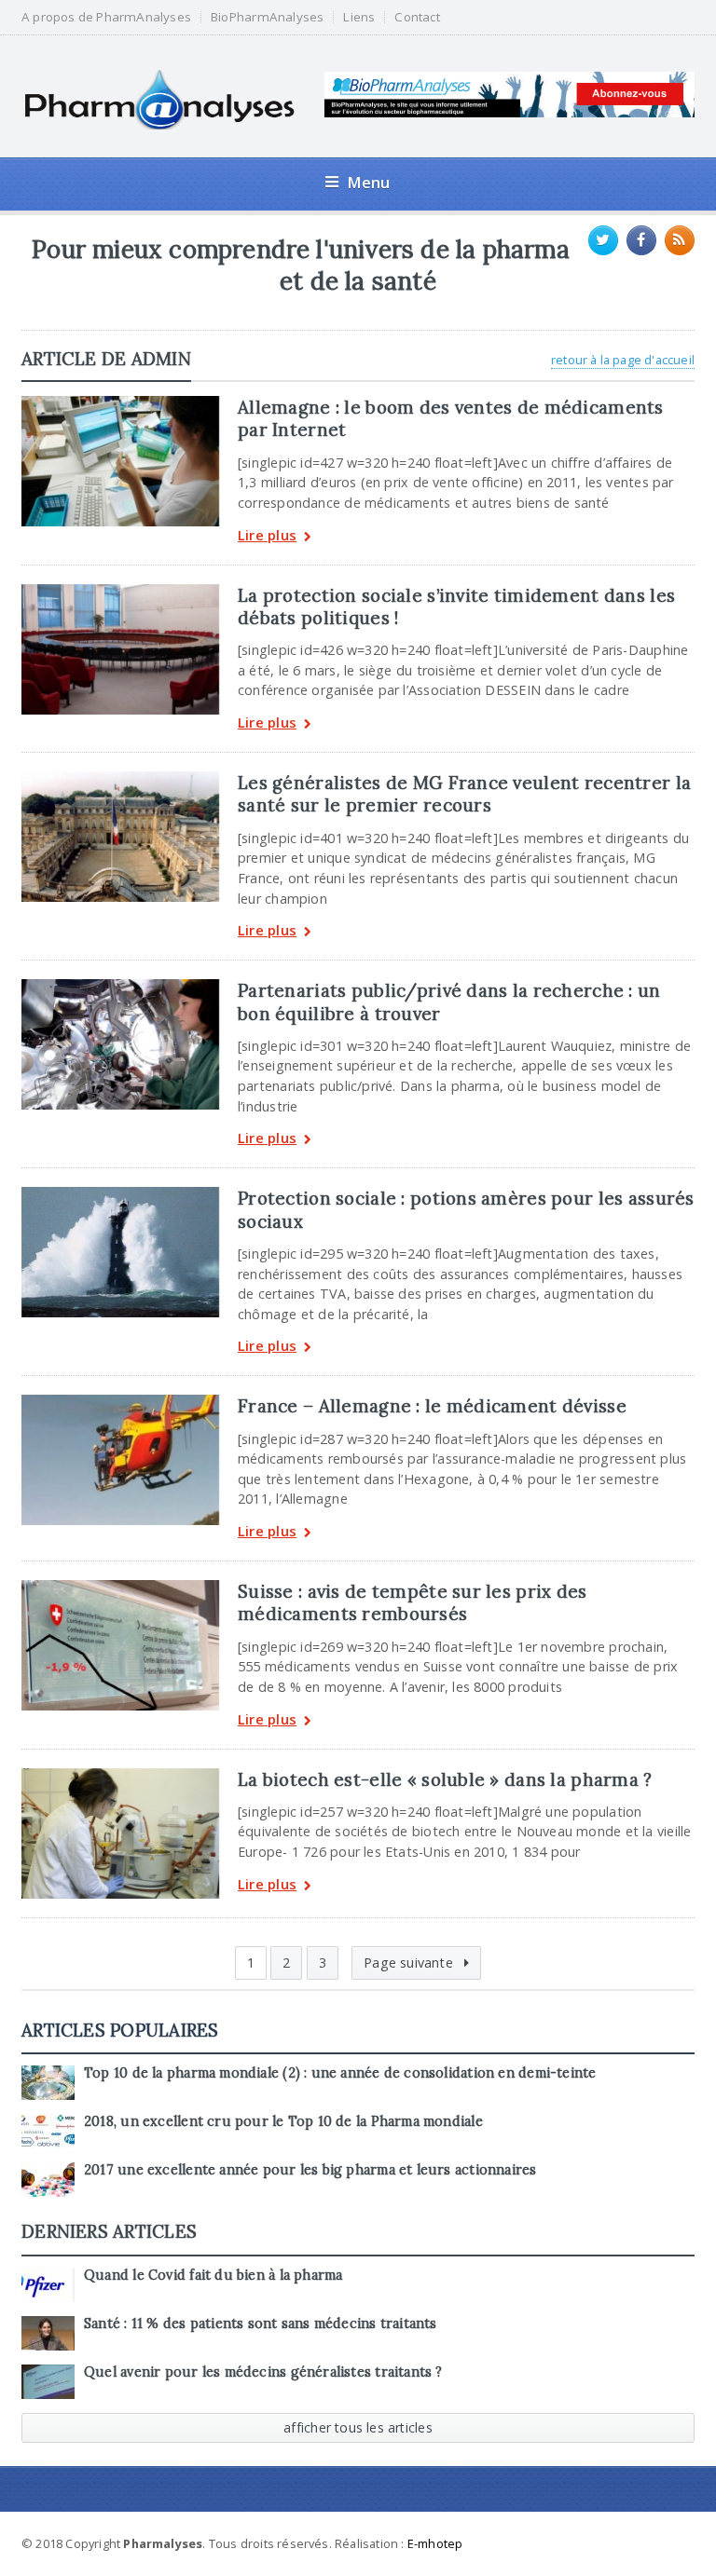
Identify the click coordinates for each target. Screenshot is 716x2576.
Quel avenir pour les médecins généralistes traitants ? (263, 2372)
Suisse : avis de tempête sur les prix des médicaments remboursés (413, 1602)
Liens (359, 17)
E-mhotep (435, 2543)
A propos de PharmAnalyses (106, 17)
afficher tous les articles (358, 2427)
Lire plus (267, 536)
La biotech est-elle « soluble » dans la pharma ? (445, 1779)
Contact (417, 17)
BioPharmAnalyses (267, 17)
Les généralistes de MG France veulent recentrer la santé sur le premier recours (464, 794)
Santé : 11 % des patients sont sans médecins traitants (261, 2324)
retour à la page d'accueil (623, 360)
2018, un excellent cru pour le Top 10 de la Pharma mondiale (283, 2121)
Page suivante (410, 1963)
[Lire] (120, 402)
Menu (369, 182)
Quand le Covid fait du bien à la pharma (213, 2275)
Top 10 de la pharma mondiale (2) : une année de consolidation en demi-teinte (340, 2073)
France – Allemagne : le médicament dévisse (432, 1406)
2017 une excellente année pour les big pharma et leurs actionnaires (310, 2170)
